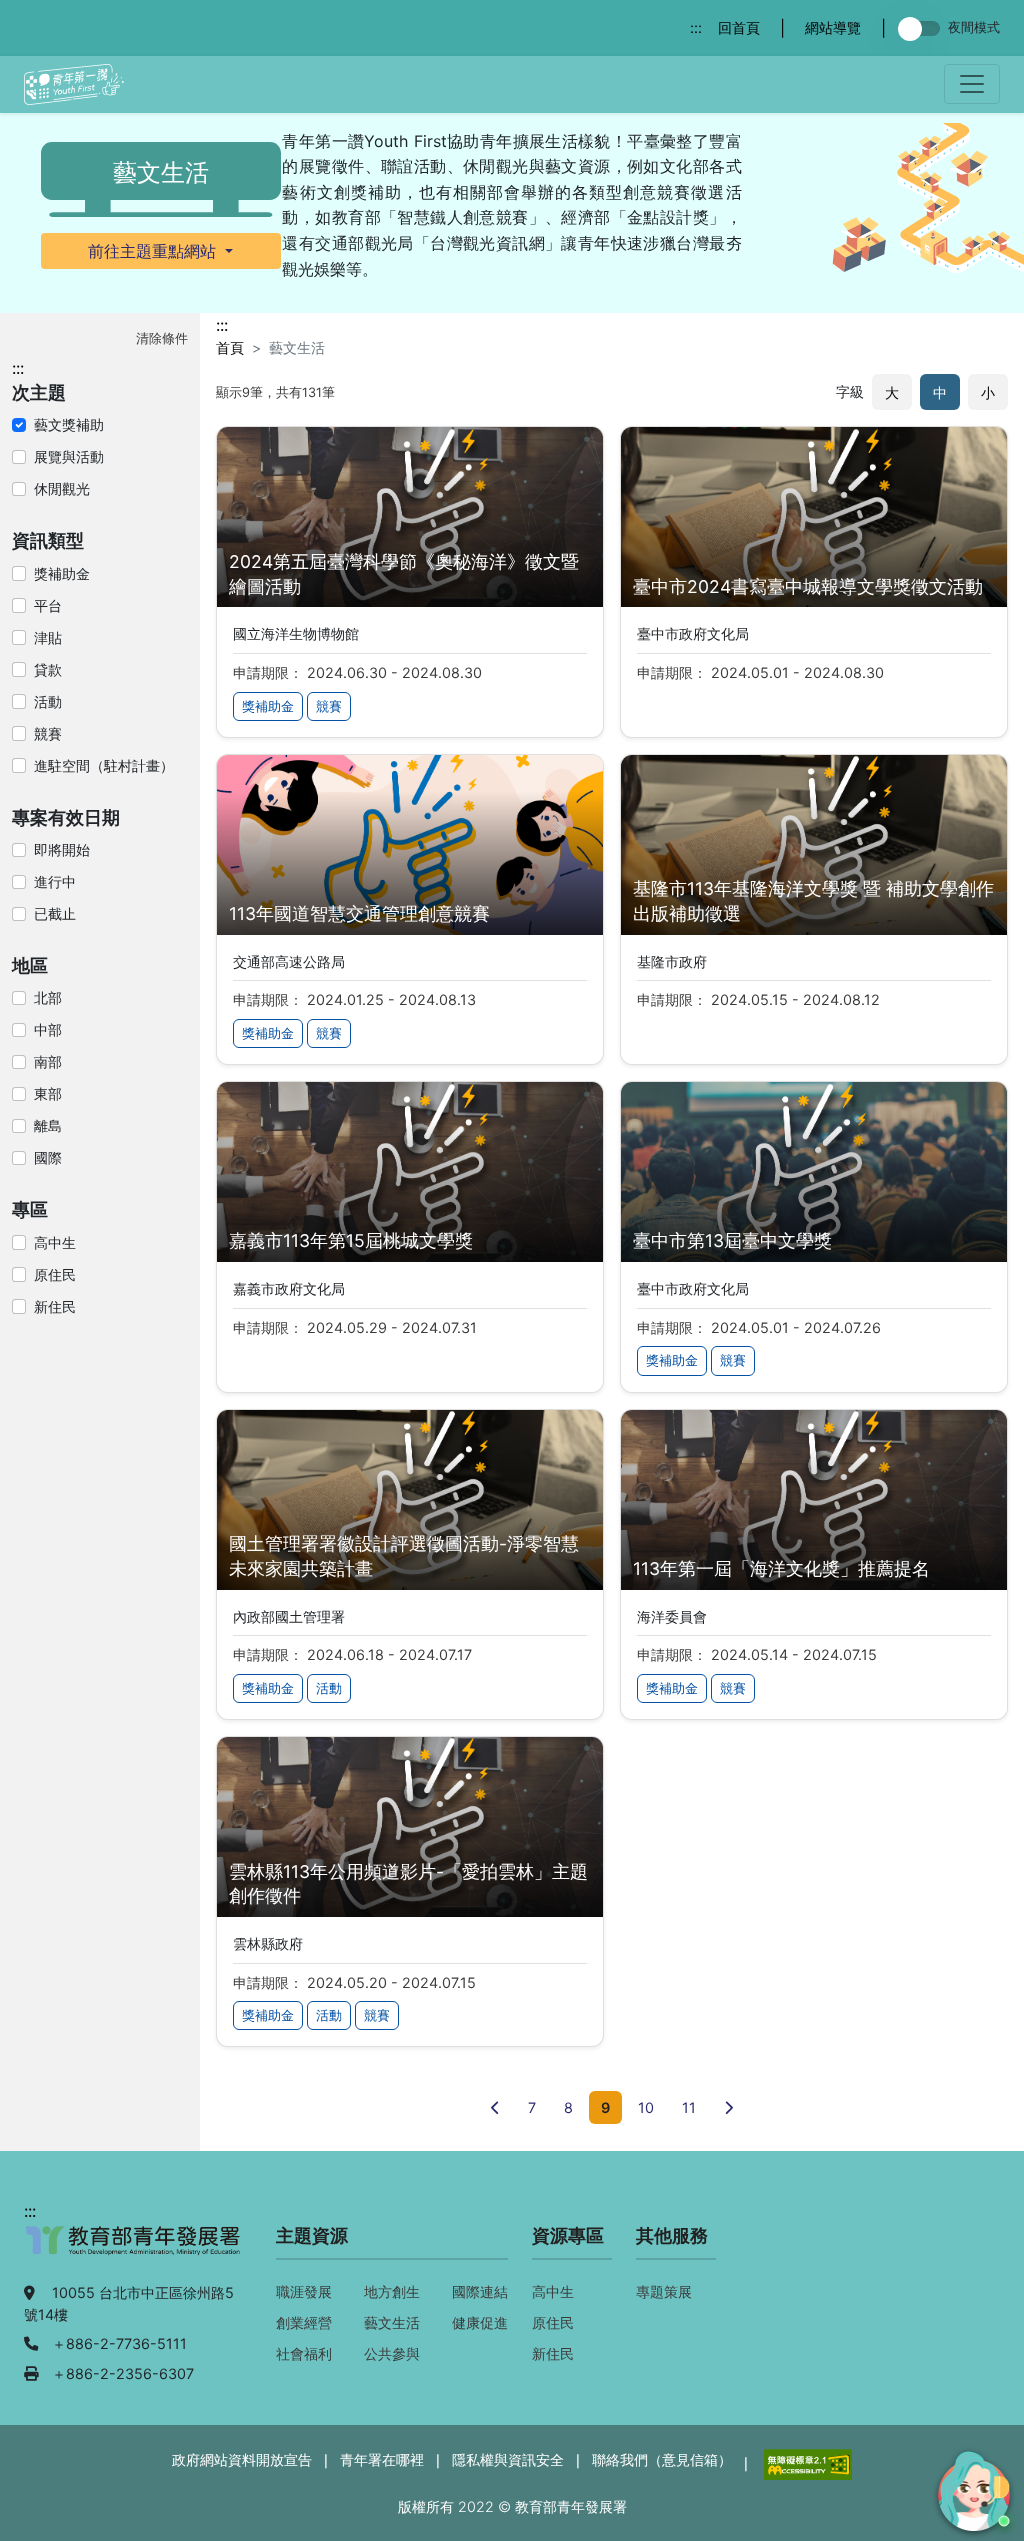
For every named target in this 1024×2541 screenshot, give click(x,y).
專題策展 (664, 2291)
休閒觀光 (62, 488)
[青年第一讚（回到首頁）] (74, 84)
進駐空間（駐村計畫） (104, 765)
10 (646, 2107)
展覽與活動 (69, 456)
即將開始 (62, 849)
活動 (48, 701)
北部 (48, 997)
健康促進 (480, 2322)
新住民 (55, 1306)
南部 (48, 1061)
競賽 (48, 733)
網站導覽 (833, 27)
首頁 (230, 347)
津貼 (48, 637)
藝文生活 (392, 2322)
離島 (48, 1125)
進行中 (55, 881)
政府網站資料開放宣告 (242, 2459)
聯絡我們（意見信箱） (662, 2459)
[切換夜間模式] (923, 28)
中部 (48, 1029)
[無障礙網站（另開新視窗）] (806, 2462)
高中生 (55, 1242)
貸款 (48, 669)
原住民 (55, 1274)
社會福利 (304, 2353)
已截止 (55, 913)
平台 (48, 605)
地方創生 (392, 2291)
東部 (48, 1093)
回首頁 (739, 27)
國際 (48, 1157)
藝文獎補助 (69, 424)
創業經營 (304, 2322)
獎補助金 (62, 573)
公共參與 (392, 2353)
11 (689, 2107)
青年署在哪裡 (382, 2459)
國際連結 (480, 2291)
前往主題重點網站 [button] (154, 251)
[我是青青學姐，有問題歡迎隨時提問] (971, 2488)
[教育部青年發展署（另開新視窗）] (134, 2251)
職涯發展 (304, 2291)
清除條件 (162, 338)
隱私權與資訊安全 (508, 2459)
